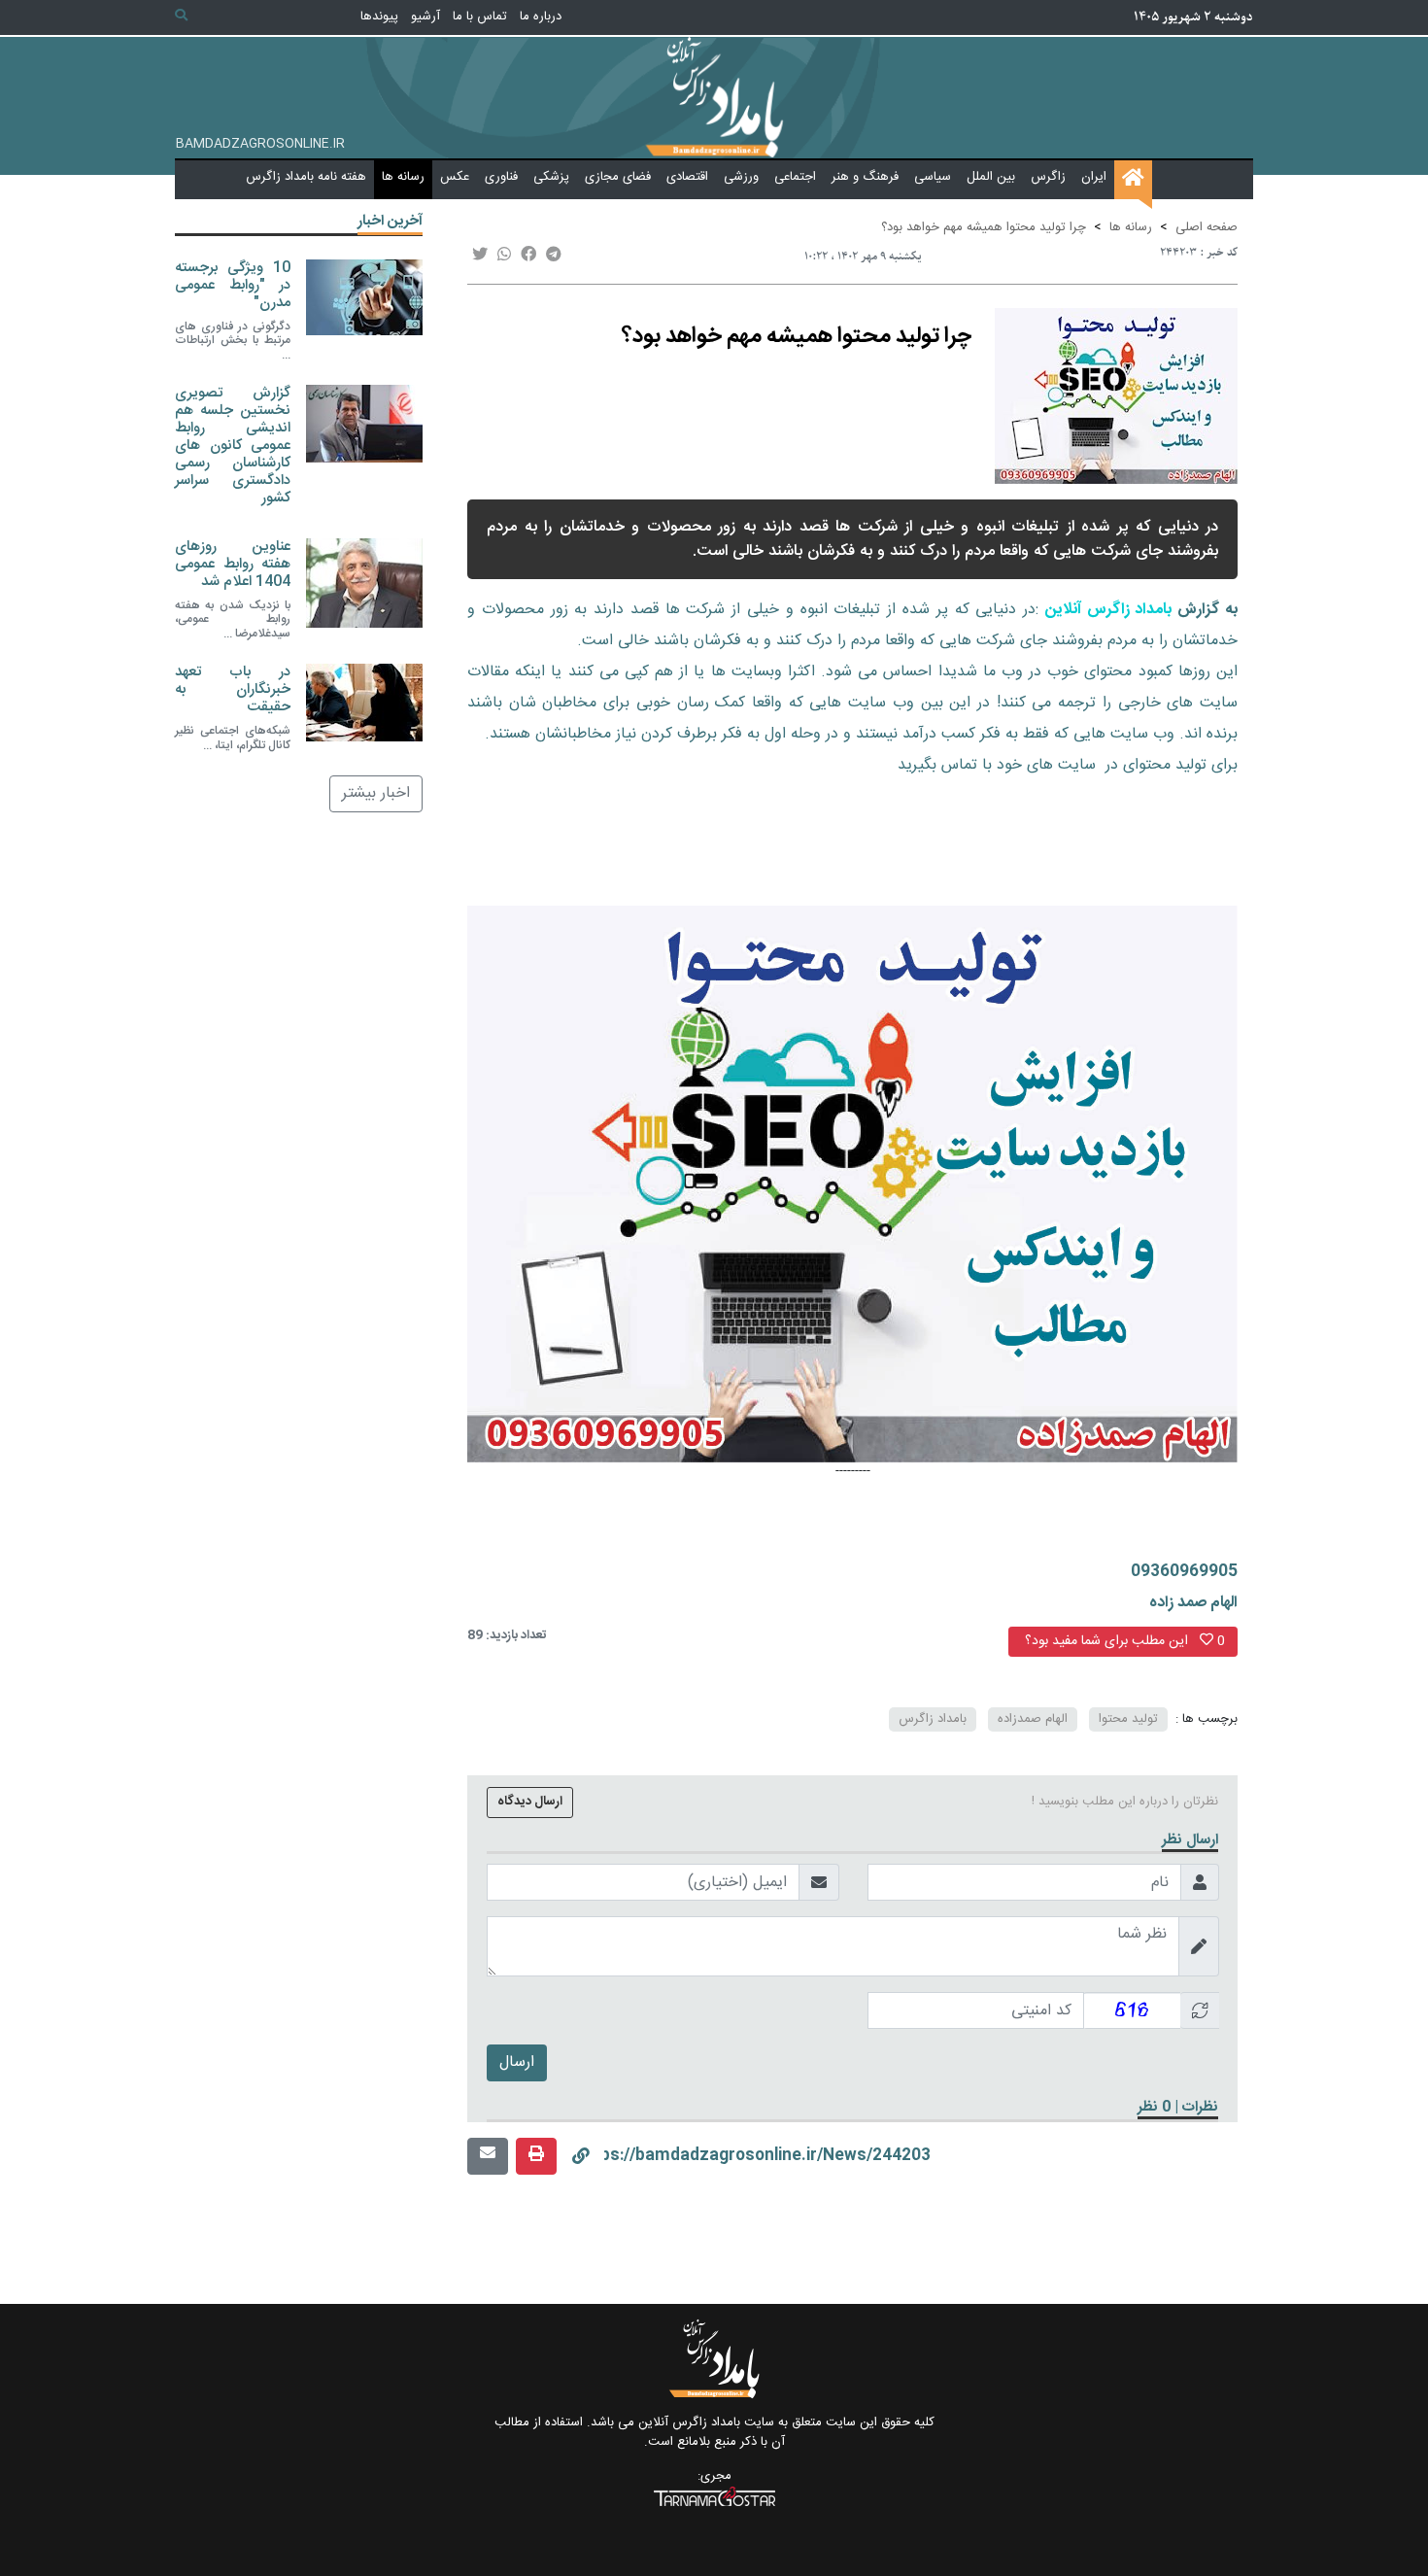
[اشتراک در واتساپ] (504, 256)
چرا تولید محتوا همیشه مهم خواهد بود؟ (984, 227)
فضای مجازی (618, 177)
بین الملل (991, 177)
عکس (455, 177)
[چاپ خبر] (536, 2156)
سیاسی (933, 177)
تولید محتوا (1128, 1719)
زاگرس (1048, 177)
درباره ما (541, 17)
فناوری (501, 177)
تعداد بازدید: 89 (507, 1636)
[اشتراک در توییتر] (480, 256)
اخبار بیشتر (376, 792)
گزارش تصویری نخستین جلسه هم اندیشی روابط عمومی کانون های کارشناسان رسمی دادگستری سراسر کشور (233, 445)
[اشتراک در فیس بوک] (528, 256)
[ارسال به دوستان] (488, 2156)
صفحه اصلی (1207, 227)
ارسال (517, 2062)
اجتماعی (795, 177)
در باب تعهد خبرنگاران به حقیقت (233, 689)
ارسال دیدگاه (530, 1802)
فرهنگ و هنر (865, 177)
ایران (1094, 177)
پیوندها (379, 17)
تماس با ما (480, 17)
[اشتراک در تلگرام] (554, 256)
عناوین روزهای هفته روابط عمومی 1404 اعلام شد (233, 563)
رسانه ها (403, 177)
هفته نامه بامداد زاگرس (306, 177)
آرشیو (425, 17)
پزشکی (551, 177)
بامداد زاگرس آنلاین (1109, 610)
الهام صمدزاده (1033, 1719)
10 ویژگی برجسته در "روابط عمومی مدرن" (233, 284)
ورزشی (741, 177)
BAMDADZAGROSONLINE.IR (260, 145)
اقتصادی (687, 177)
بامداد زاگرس (933, 1719)
